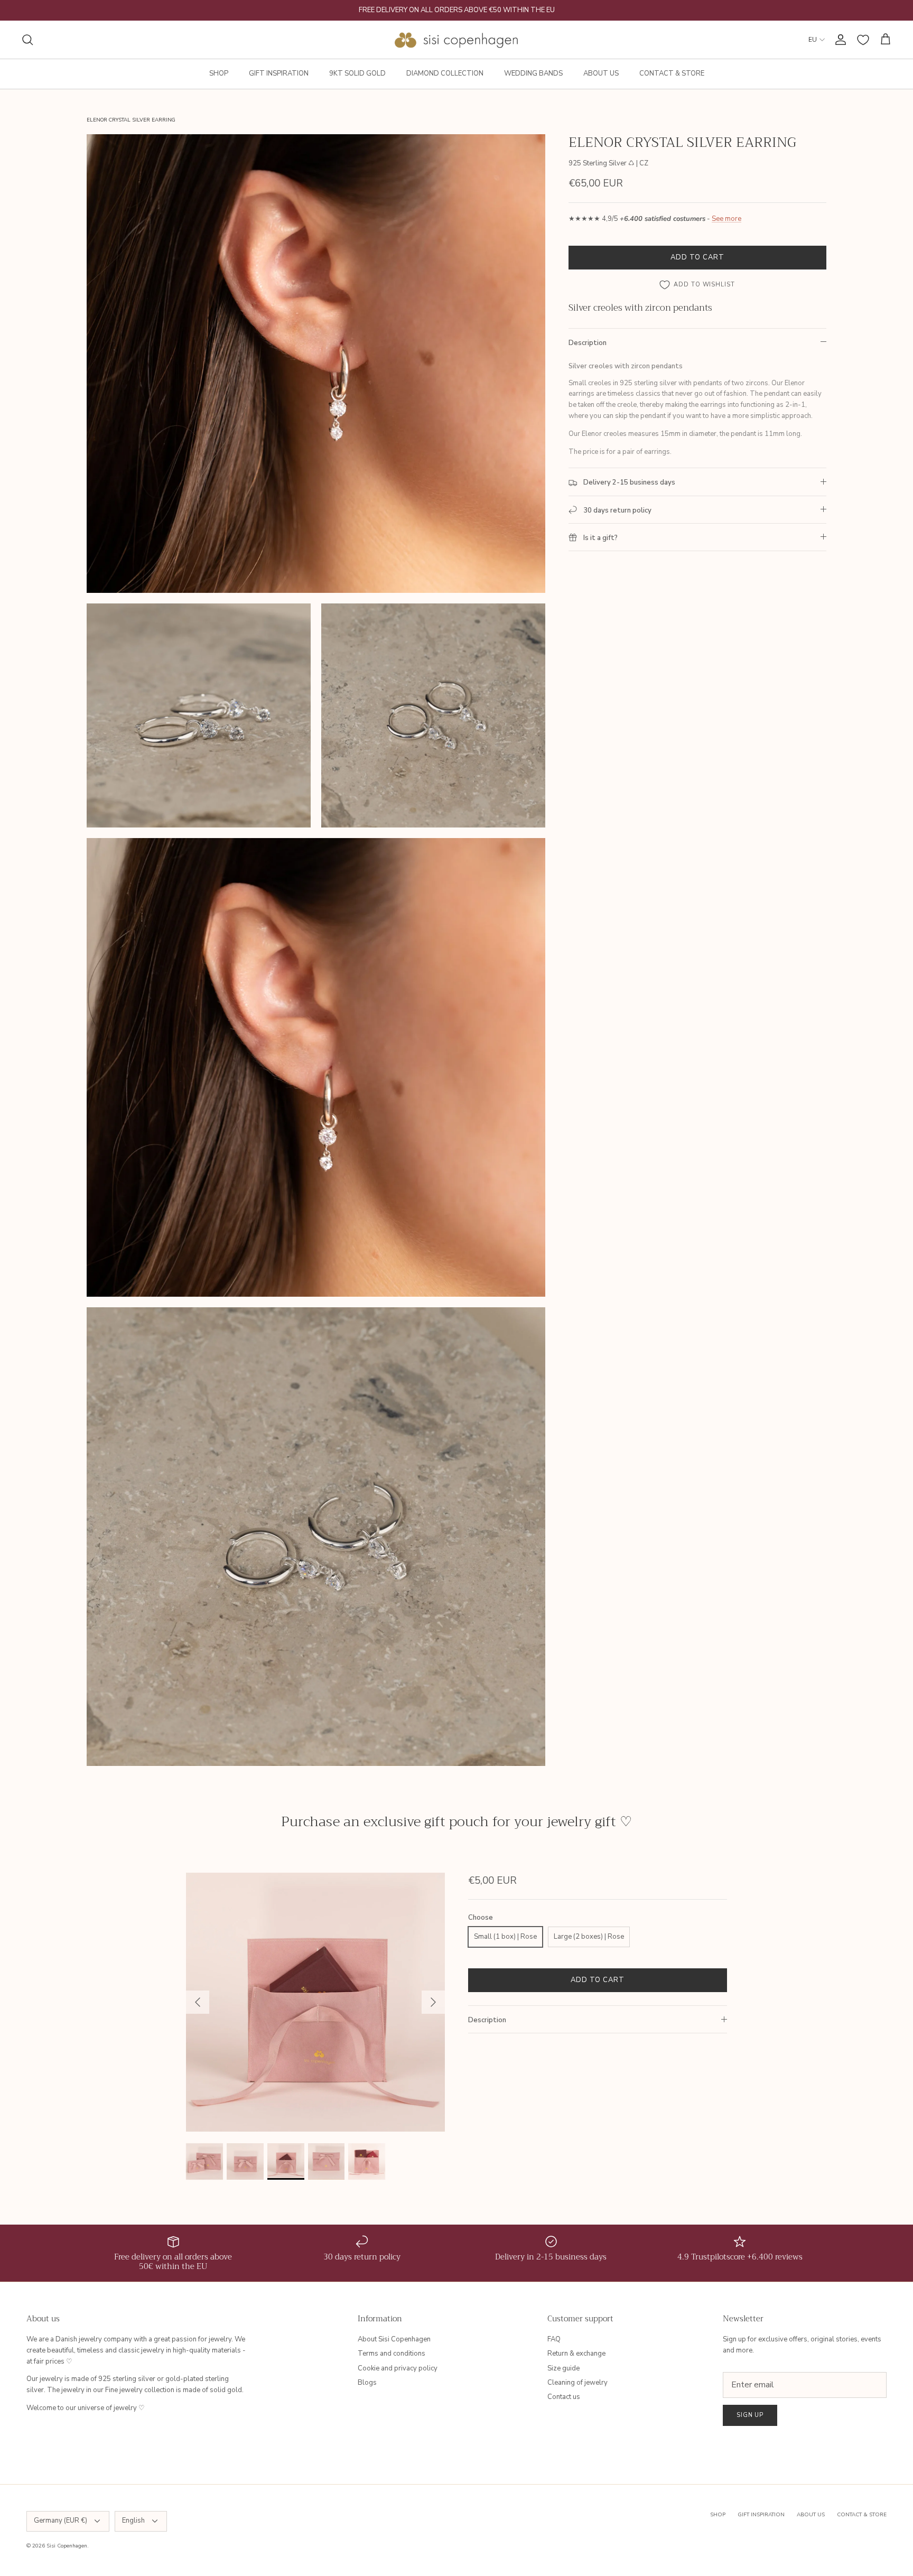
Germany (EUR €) (60, 2521)
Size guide (563, 2368)
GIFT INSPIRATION (279, 73)
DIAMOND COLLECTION (445, 73)
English (133, 2521)
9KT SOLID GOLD (357, 73)
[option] (315, 2002)
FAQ (554, 2339)
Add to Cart (697, 257)
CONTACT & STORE (672, 73)
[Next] (433, 2002)
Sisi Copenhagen (67, 2546)
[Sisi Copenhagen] (457, 40)
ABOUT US (601, 73)
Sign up (750, 2415)
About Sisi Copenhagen (394, 2339)
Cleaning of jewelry (577, 2383)
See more (726, 219)
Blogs (367, 2383)
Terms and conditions (392, 2354)
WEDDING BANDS (533, 73)
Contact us (564, 2397)
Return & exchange (576, 2354)
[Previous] (198, 2002)
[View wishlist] (863, 40)
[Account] (839, 40)
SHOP (219, 73)
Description (588, 343)
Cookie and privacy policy (398, 2368)
